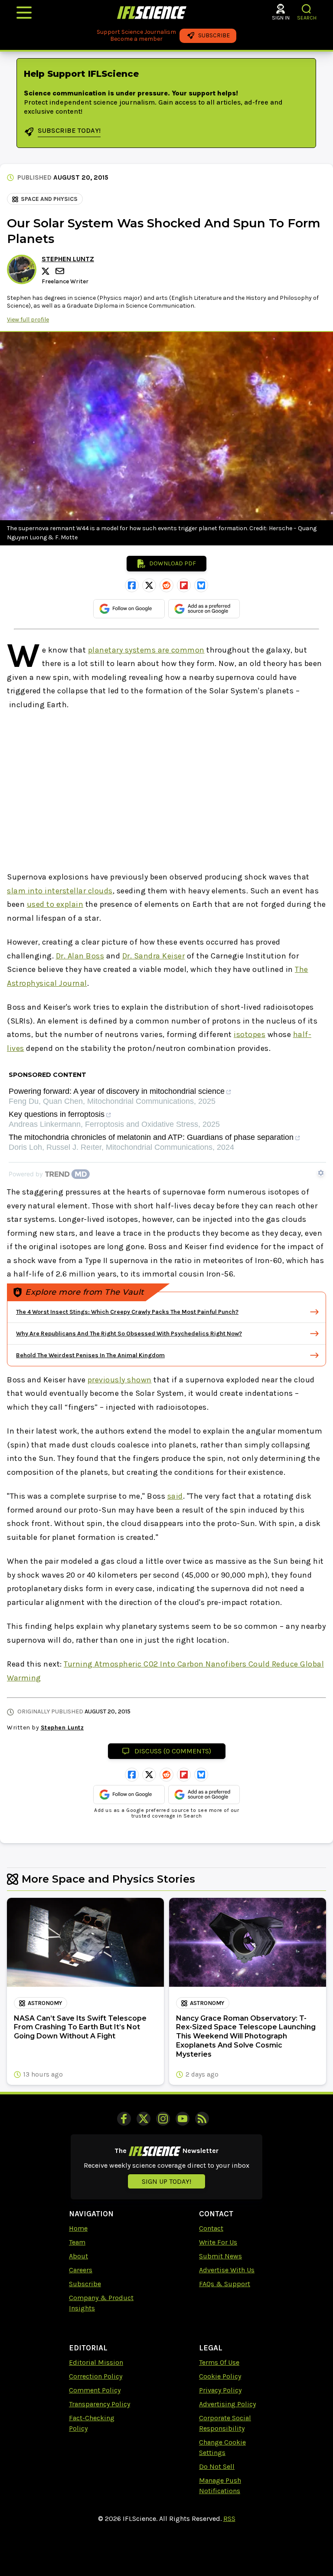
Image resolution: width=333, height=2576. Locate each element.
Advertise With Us (227, 2270)
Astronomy (45, 2003)
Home (78, 2228)
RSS (229, 2519)
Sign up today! (166, 2181)
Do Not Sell (217, 2466)
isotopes (250, 1034)
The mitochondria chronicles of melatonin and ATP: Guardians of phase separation (151, 1137)
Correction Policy (96, 2376)
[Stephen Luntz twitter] (47, 271)
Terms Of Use (219, 2362)
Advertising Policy (227, 2404)
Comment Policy (95, 2390)
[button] (307, 9)
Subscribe (85, 2284)
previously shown (120, 1380)
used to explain (55, 904)
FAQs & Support (225, 2284)
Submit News (220, 2256)
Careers (81, 2270)
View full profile (28, 320)
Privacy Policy (220, 2390)
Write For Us (218, 2242)
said (175, 1496)
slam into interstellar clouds (60, 891)
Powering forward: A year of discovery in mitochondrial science (117, 1091)
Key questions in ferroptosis (57, 1114)
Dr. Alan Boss (80, 956)
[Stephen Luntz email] (61, 271)
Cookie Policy (220, 2376)
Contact (211, 2228)
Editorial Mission (96, 2362)
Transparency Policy (100, 2404)
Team (77, 2242)
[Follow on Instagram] (163, 2119)
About (78, 2256)
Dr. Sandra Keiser (154, 956)
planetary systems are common (146, 650)
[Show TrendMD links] (321, 1173)
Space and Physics (49, 199)
